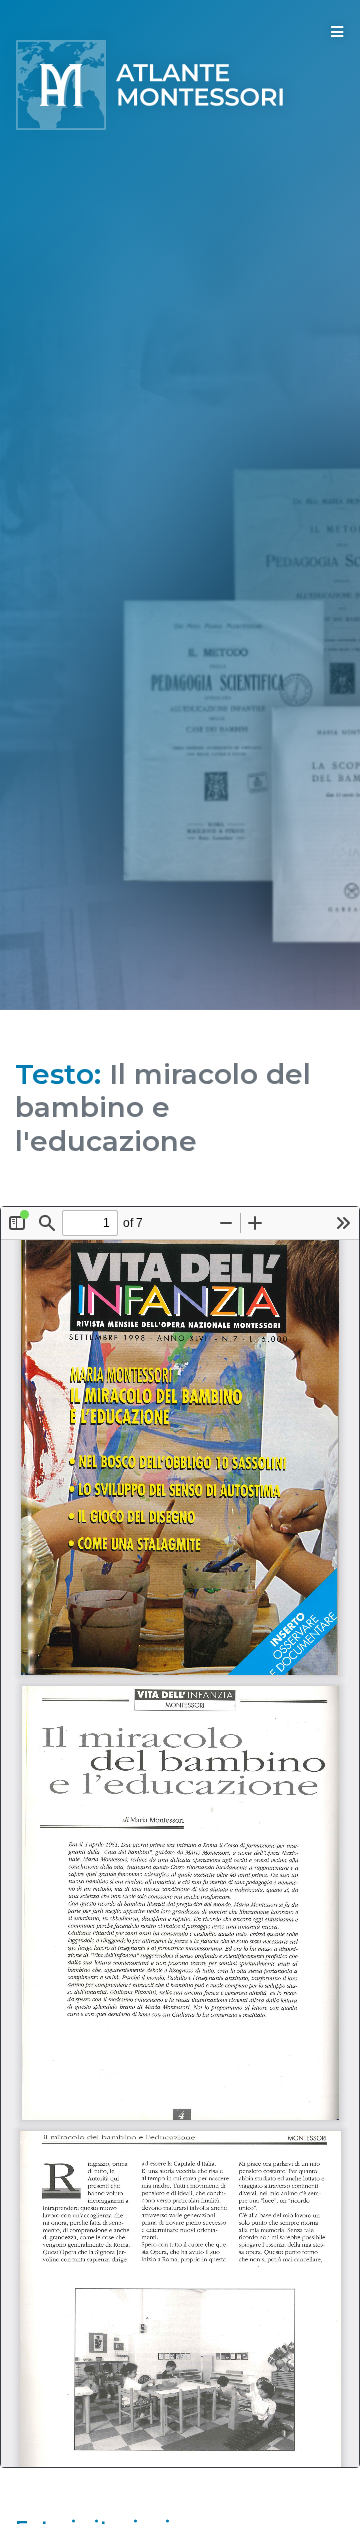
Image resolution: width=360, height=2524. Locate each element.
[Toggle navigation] (337, 32)
